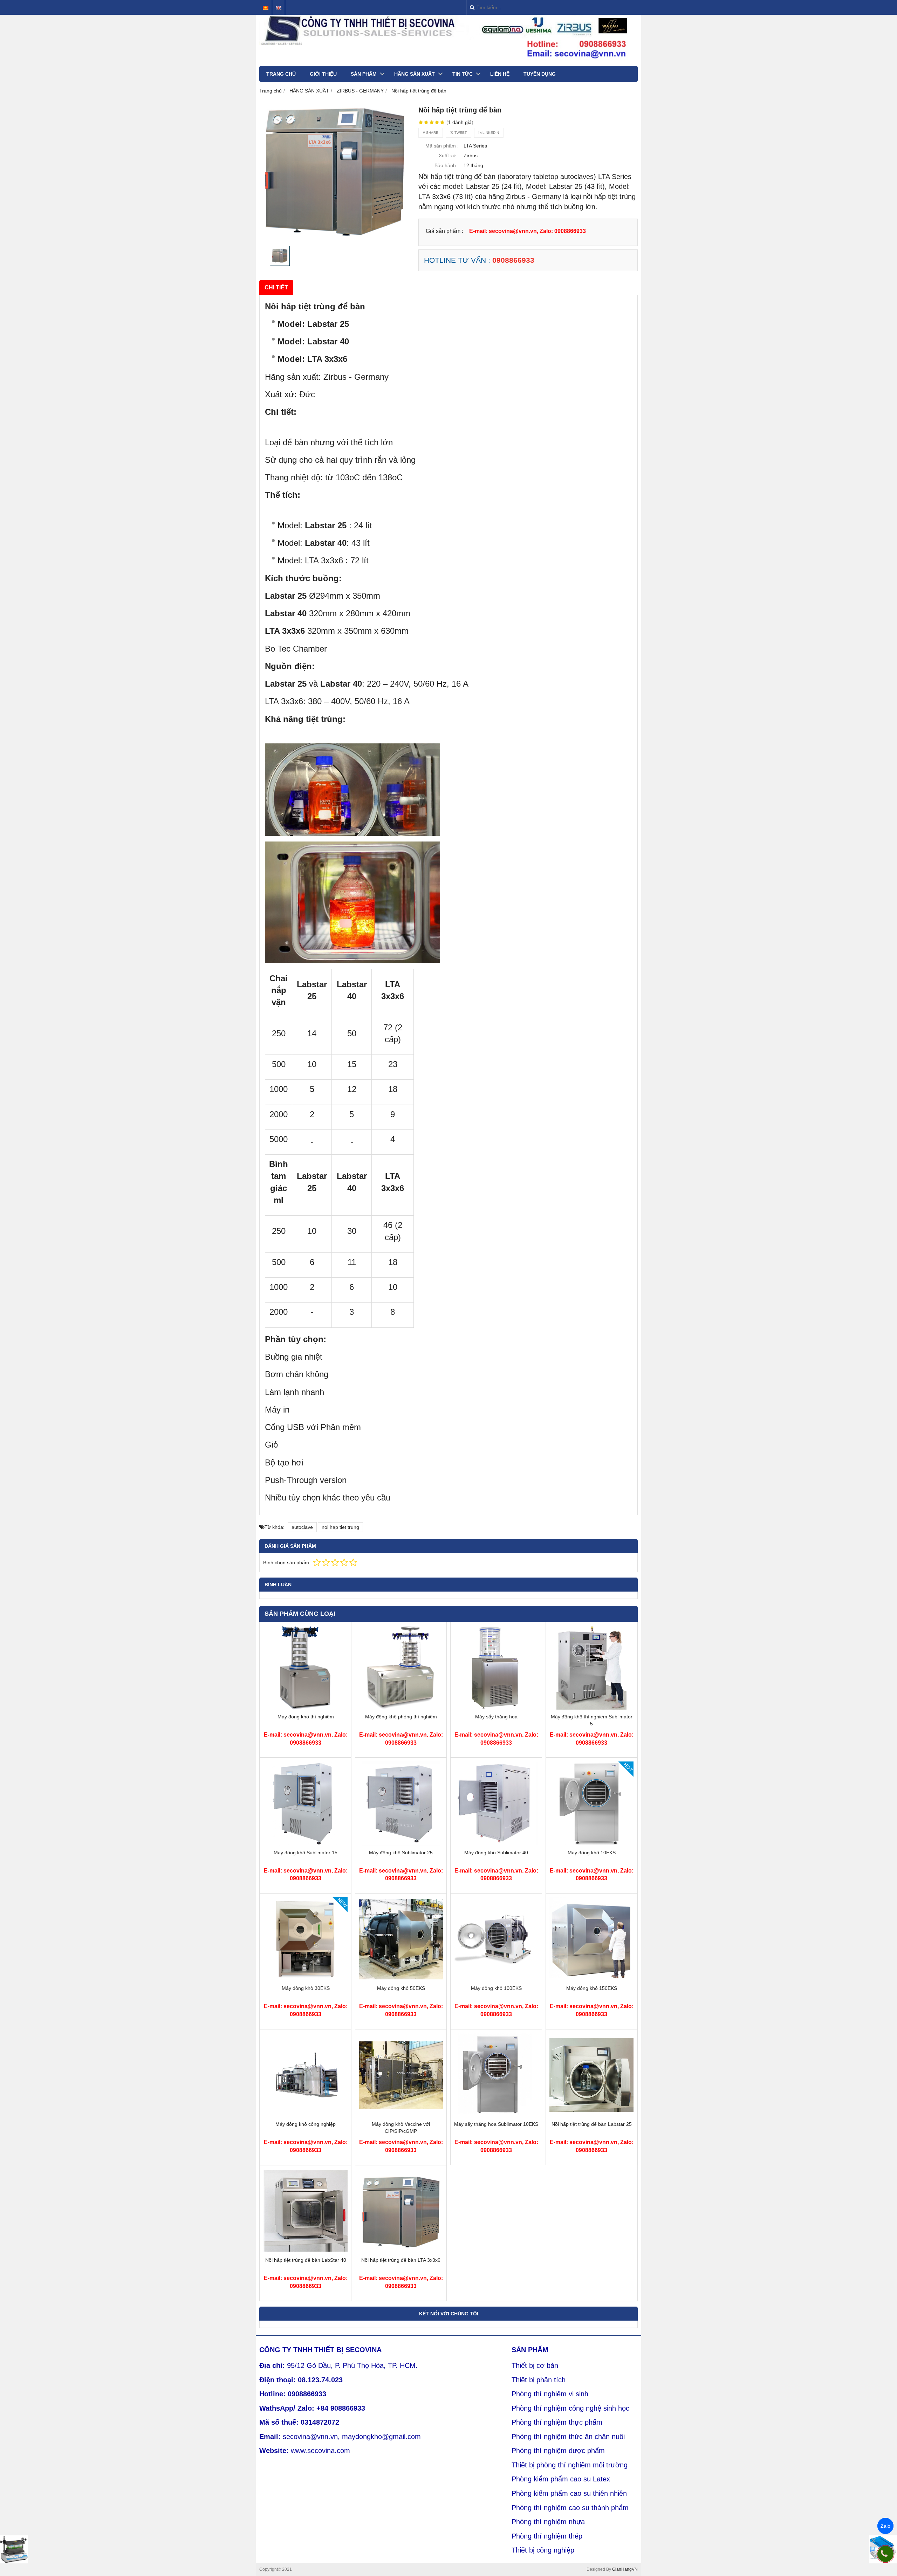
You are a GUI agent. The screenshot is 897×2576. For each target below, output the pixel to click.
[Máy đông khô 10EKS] (591, 1844)
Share (432, 133)
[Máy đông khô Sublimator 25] (401, 1844)
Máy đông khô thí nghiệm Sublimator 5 (592, 1720)
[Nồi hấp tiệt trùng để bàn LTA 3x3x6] (401, 2251)
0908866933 (513, 260)
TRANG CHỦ (281, 74)
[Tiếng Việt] (266, 8)
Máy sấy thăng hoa (496, 1717)
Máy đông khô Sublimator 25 (401, 1853)
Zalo (885, 2526)
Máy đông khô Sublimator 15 (306, 1853)
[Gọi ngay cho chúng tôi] (885, 2554)
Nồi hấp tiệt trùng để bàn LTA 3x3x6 (401, 2260)
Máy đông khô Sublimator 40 (496, 1853)
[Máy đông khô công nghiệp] (306, 2115)
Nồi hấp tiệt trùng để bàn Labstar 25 (592, 2124)
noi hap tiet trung (340, 1527)
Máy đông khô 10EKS (592, 1853)
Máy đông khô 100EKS (496, 1988)
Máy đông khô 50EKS (401, 1988)
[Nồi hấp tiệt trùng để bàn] (335, 174)
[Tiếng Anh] (279, 8)
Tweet (460, 133)
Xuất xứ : (449, 156)
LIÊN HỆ (500, 74)
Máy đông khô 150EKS (592, 1988)
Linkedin (490, 133)
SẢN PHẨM (364, 74)
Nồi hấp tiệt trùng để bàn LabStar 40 (306, 2260)
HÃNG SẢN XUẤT (415, 74)
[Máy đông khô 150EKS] (591, 1979)
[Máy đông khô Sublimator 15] (306, 1844)
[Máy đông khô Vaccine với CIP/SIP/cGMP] (401, 2115)
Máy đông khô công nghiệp (306, 2124)
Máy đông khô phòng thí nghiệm (401, 1717)
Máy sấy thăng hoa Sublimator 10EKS (496, 2124)
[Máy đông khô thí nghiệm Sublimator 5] (591, 1708)
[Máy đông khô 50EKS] (401, 1979)
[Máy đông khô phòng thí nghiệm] (401, 1708)
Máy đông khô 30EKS (306, 1988)
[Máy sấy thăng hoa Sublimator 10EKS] (496, 2115)
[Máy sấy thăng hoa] (496, 1708)
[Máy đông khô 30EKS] (306, 1979)
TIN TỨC (463, 74)
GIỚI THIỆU (323, 74)
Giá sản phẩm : (444, 231)
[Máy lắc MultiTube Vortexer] (14, 2549)
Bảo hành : (447, 165)
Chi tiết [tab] (276, 287)
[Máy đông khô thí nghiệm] (306, 1708)
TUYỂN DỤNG (540, 74)
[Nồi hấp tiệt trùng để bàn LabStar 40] (306, 2251)
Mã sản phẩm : (442, 146)
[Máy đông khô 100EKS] (496, 1979)
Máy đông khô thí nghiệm (306, 1717)
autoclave (302, 1527)
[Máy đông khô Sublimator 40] (496, 1844)
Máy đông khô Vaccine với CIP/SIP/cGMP (401, 2128)
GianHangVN (625, 2569)
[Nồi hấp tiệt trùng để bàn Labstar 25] (591, 2115)
